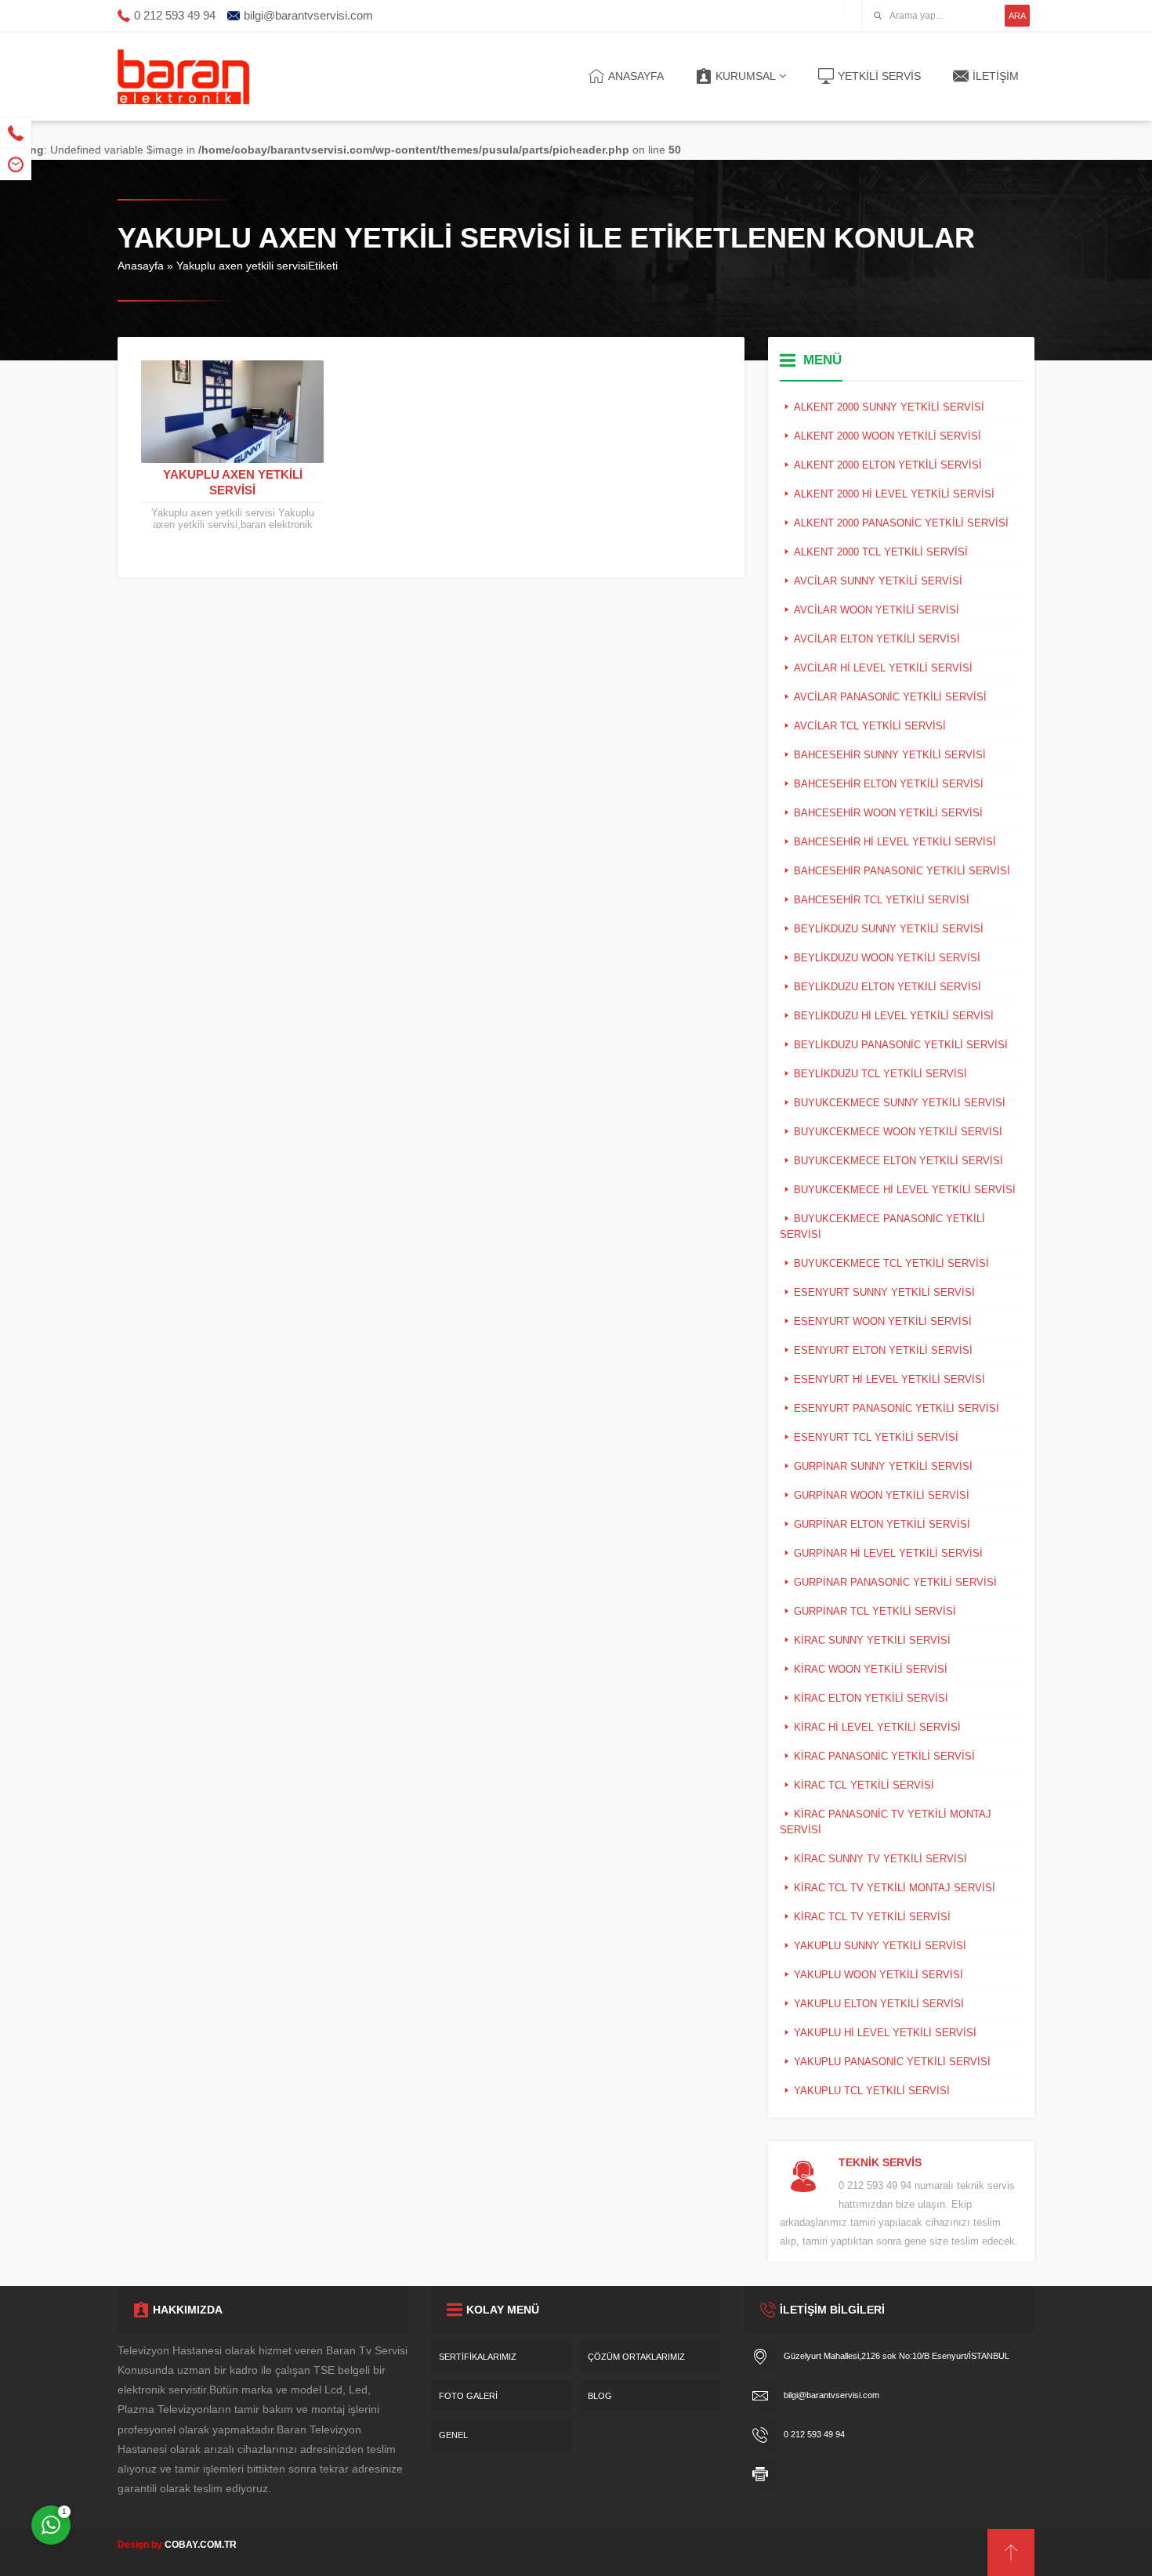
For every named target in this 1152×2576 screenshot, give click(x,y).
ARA (1017, 16)
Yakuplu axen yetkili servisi (233, 482)
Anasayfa (141, 266)
